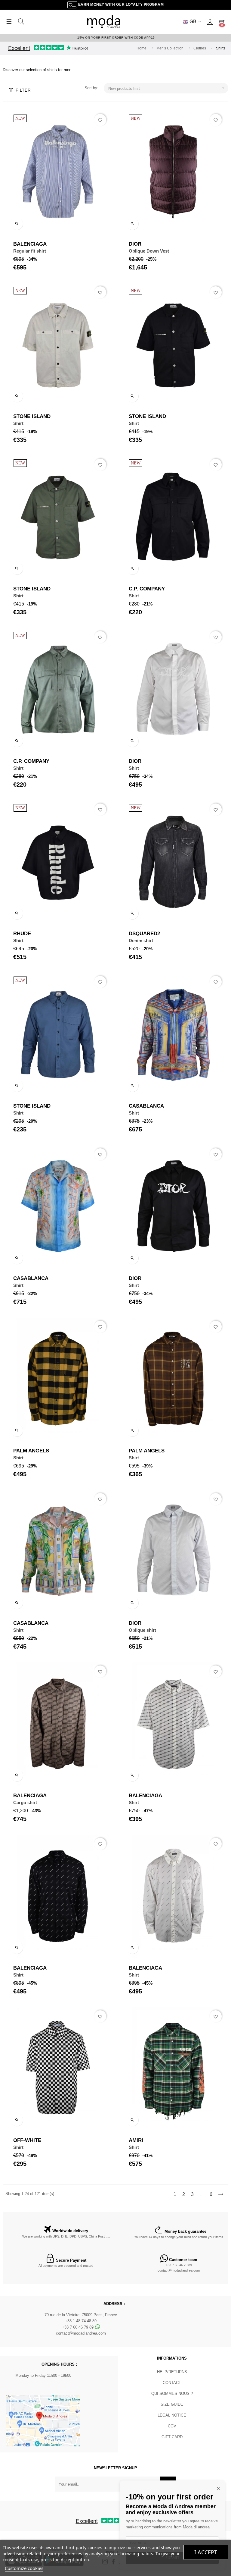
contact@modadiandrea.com (179, 2270)
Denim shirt (141, 940)
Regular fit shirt (30, 251)
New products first (167, 88)
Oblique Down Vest (149, 251)
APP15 (149, 38)
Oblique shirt (142, 1630)
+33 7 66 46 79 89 (179, 2265)
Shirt (18, 423)
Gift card (172, 2437)
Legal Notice (172, 2415)
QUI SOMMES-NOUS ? (172, 2394)
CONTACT (172, 2383)
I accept (206, 2552)
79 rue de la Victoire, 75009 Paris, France (81, 2315)
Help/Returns (172, 2372)
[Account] (210, 22)
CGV (172, 2426)
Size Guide (172, 2404)
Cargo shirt (25, 1802)
